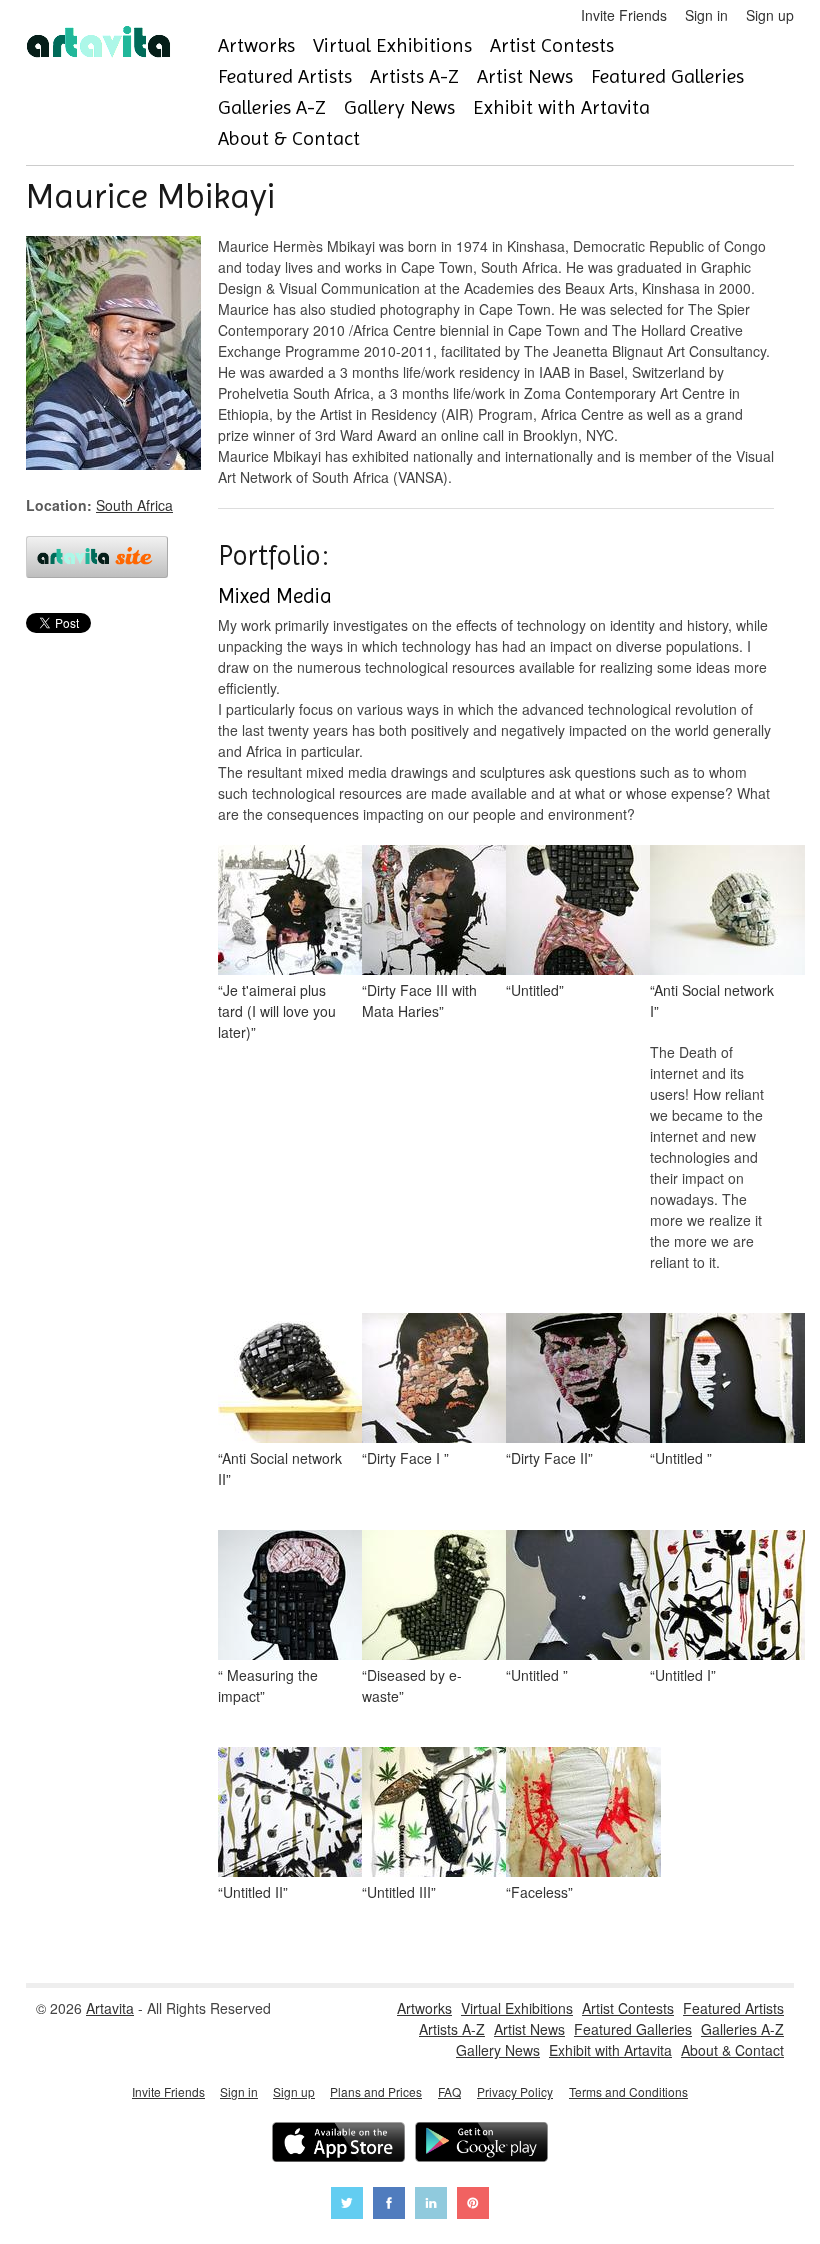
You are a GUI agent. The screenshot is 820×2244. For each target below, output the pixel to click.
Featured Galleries (667, 76)
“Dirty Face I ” (405, 1458)
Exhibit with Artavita (561, 107)
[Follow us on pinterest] (473, 2205)
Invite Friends (624, 15)
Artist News (525, 76)
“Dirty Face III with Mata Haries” (419, 1000)
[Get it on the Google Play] (481, 2144)
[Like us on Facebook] (389, 2205)
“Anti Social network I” (712, 1000)
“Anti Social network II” (280, 1468)
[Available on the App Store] (338, 2144)
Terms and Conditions (628, 2091)
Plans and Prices (376, 2091)
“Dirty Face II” (549, 1458)
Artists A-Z (414, 76)
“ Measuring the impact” (268, 1685)
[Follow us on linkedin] (431, 2205)
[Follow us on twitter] (347, 2205)
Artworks (256, 45)
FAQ (449, 2091)
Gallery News (399, 107)
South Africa (134, 505)
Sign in (706, 15)
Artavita (110, 2008)
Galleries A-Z (272, 107)
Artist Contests (552, 45)
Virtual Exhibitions (392, 45)
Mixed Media (275, 596)
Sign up (770, 15)
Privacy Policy (515, 2091)
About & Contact (289, 138)
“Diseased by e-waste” (412, 1685)
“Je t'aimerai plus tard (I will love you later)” (277, 1011)
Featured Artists (285, 76)
